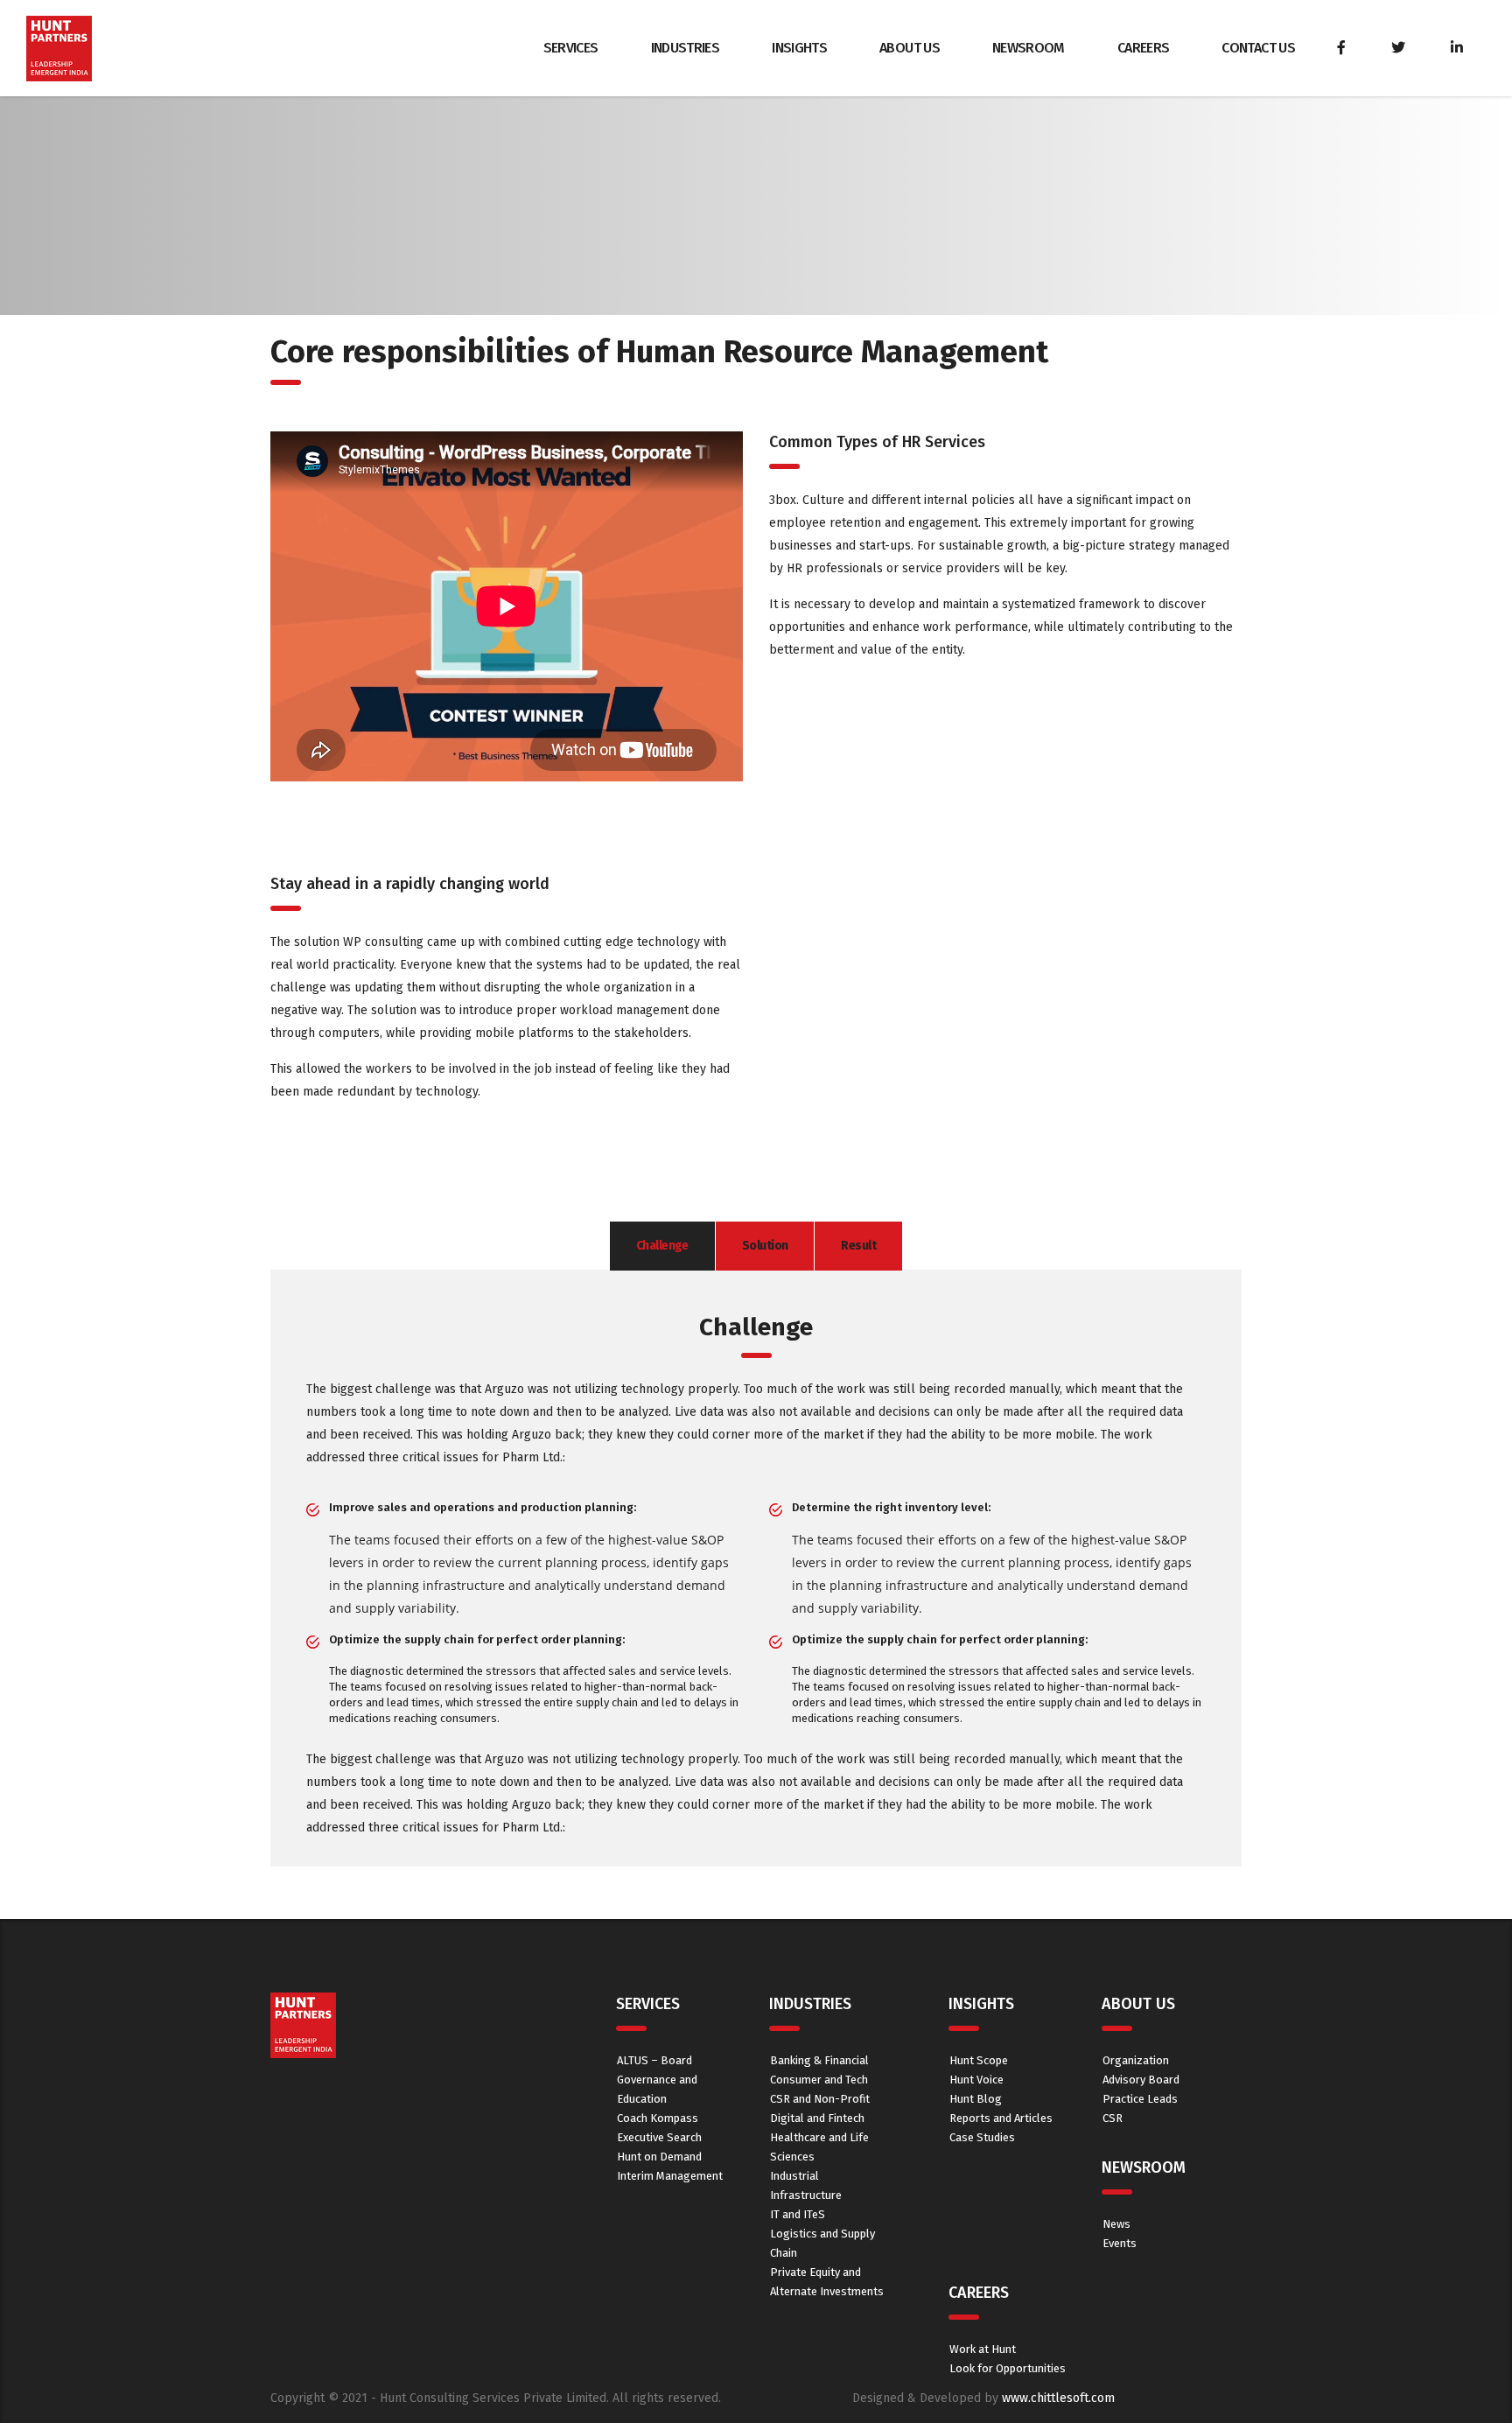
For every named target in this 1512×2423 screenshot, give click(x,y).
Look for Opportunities (1008, 2368)
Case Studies (982, 2137)
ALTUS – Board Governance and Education (657, 2080)
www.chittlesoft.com (1058, 2398)
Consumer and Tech (819, 2080)
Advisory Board (1141, 2080)
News (1116, 2224)
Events (1120, 2243)
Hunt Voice (976, 2080)
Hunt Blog (976, 2099)
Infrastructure (806, 2195)
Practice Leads (1140, 2099)
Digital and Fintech (817, 2118)
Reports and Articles (1001, 2118)
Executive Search (659, 2137)
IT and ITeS (798, 2214)
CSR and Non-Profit (820, 2099)
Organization (1136, 2060)
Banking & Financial (819, 2060)
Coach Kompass (658, 2118)
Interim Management (670, 2176)
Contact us (1258, 48)
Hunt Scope (979, 2060)
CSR (1113, 2118)
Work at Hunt (983, 2349)
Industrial (794, 2176)
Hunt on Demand (659, 2157)
